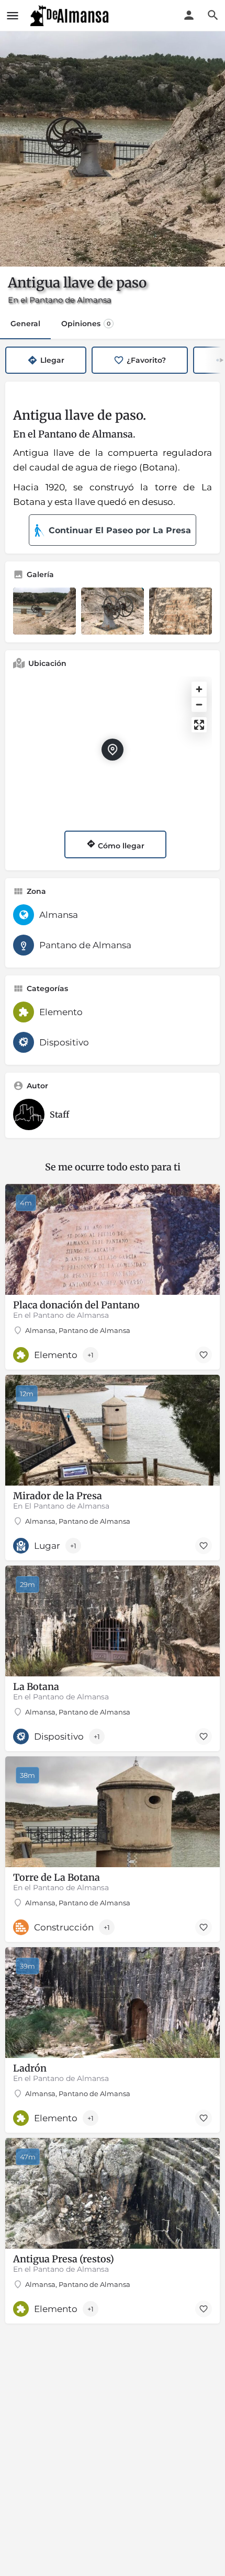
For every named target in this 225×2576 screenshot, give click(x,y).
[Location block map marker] (113, 750)
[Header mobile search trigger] (213, 15)
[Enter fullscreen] (199, 725)
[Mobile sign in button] (189, 15)
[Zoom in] (199, 689)
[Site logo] (71, 16)
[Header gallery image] (113, 149)
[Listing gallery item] (44, 611)
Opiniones (86, 324)
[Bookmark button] (204, 1355)
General (25, 324)
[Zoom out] (199, 704)
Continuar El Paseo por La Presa (120, 530)
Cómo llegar (120, 846)
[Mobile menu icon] (13, 16)
